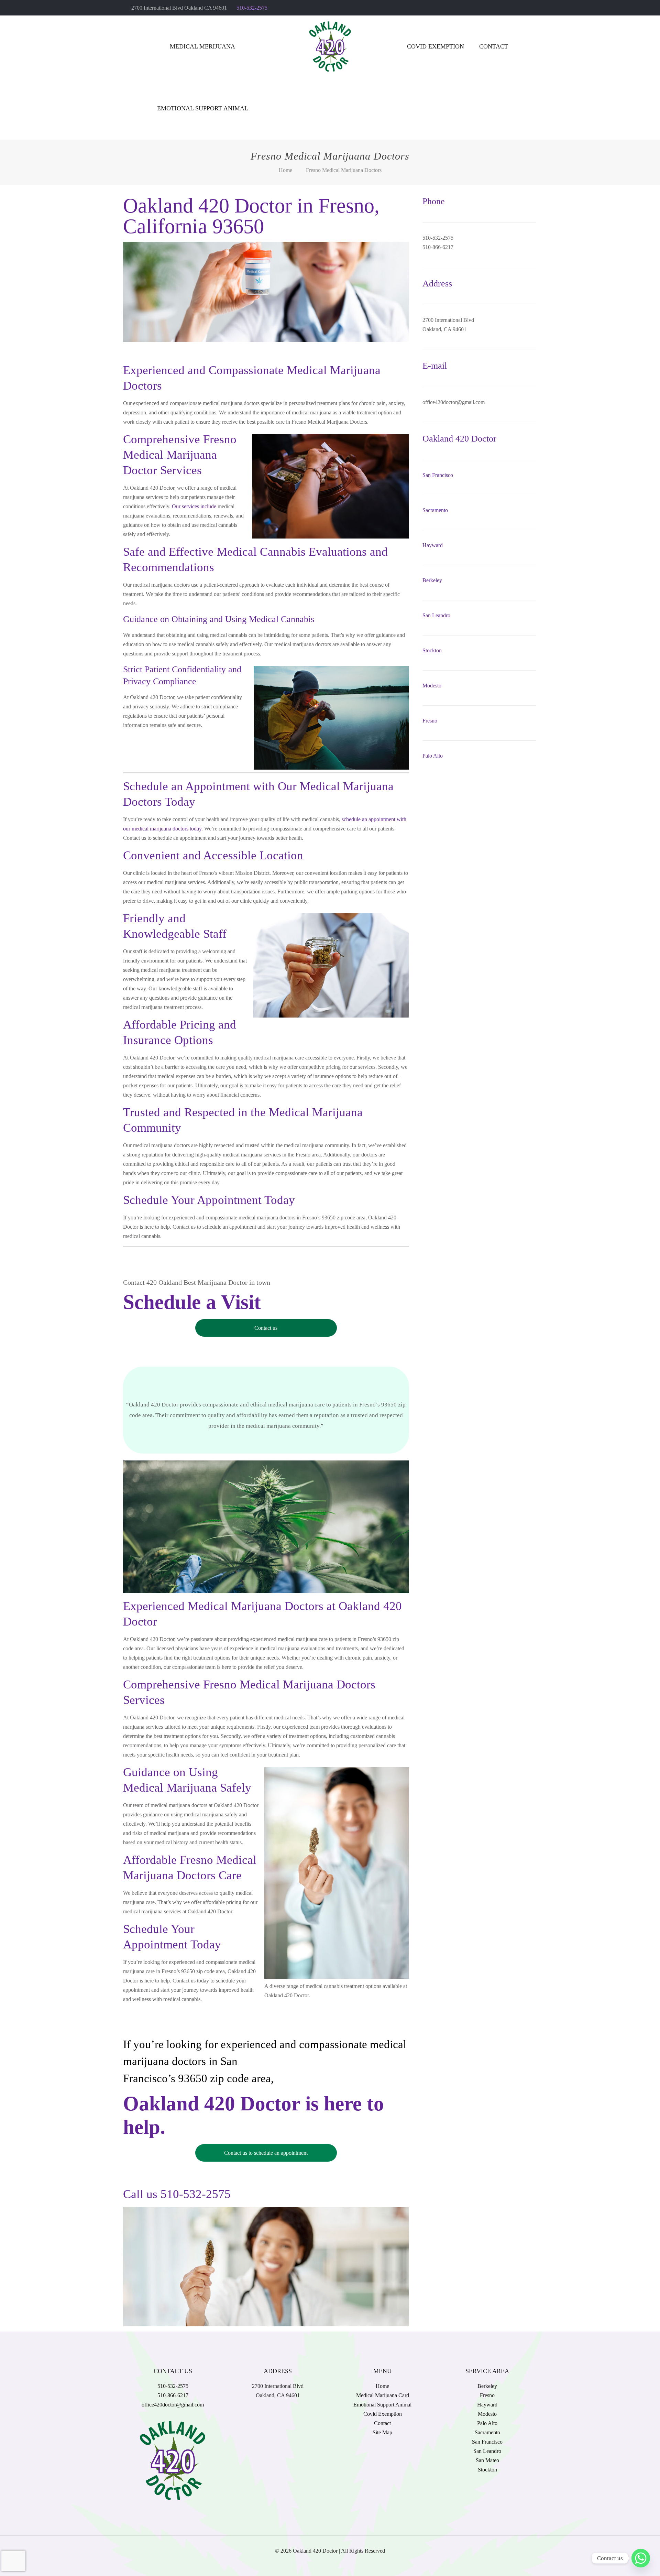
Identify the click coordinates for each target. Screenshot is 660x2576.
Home (285, 170)
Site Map (382, 2432)
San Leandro (436, 615)
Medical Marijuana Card (383, 2395)
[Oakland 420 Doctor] (330, 46)
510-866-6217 (173, 2395)
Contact (382, 2423)
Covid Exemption (383, 2414)
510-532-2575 (252, 8)
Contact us (266, 1328)
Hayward (433, 545)
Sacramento (435, 510)
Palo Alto (433, 756)
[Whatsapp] (641, 2558)
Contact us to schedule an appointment (266, 2153)
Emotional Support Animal (382, 2405)
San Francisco (438, 475)
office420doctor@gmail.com (173, 2405)
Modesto (432, 686)
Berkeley (432, 580)
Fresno (430, 721)
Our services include (194, 506)
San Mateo (487, 2460)
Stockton (432, 650)
